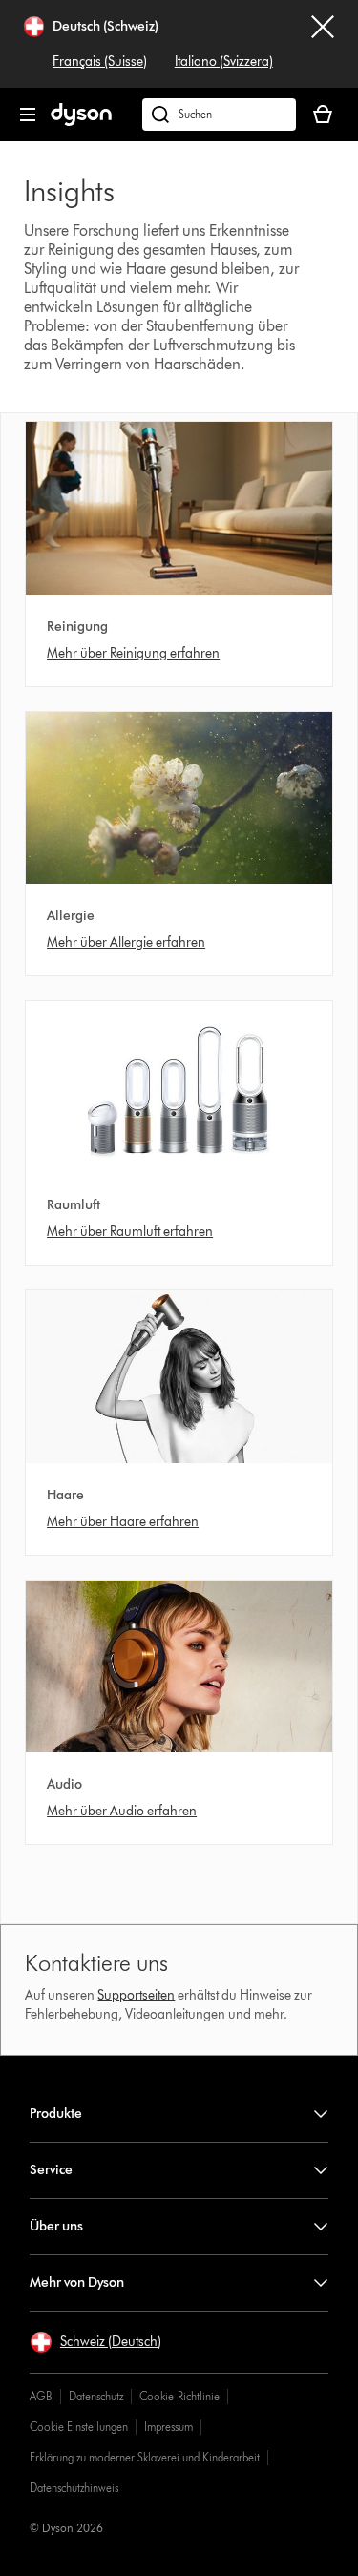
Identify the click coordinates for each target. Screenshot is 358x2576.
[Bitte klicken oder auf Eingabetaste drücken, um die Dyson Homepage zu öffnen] (81, 122)
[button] (95, 2342)
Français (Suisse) (100, 62)
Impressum (168, 2427)
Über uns (56, 2226)
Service (51, 2170)
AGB (41, 2396)
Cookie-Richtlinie (179, 2396)
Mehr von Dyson (77, 2283)
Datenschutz (96, 2396)
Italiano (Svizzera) (224, 62)
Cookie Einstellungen (79, 2427)
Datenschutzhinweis (74, 2488)
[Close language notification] (323, 44)
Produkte (56, 2114)
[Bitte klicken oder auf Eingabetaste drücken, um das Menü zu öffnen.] (28, 115)
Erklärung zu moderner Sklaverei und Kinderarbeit (145, 2457)
